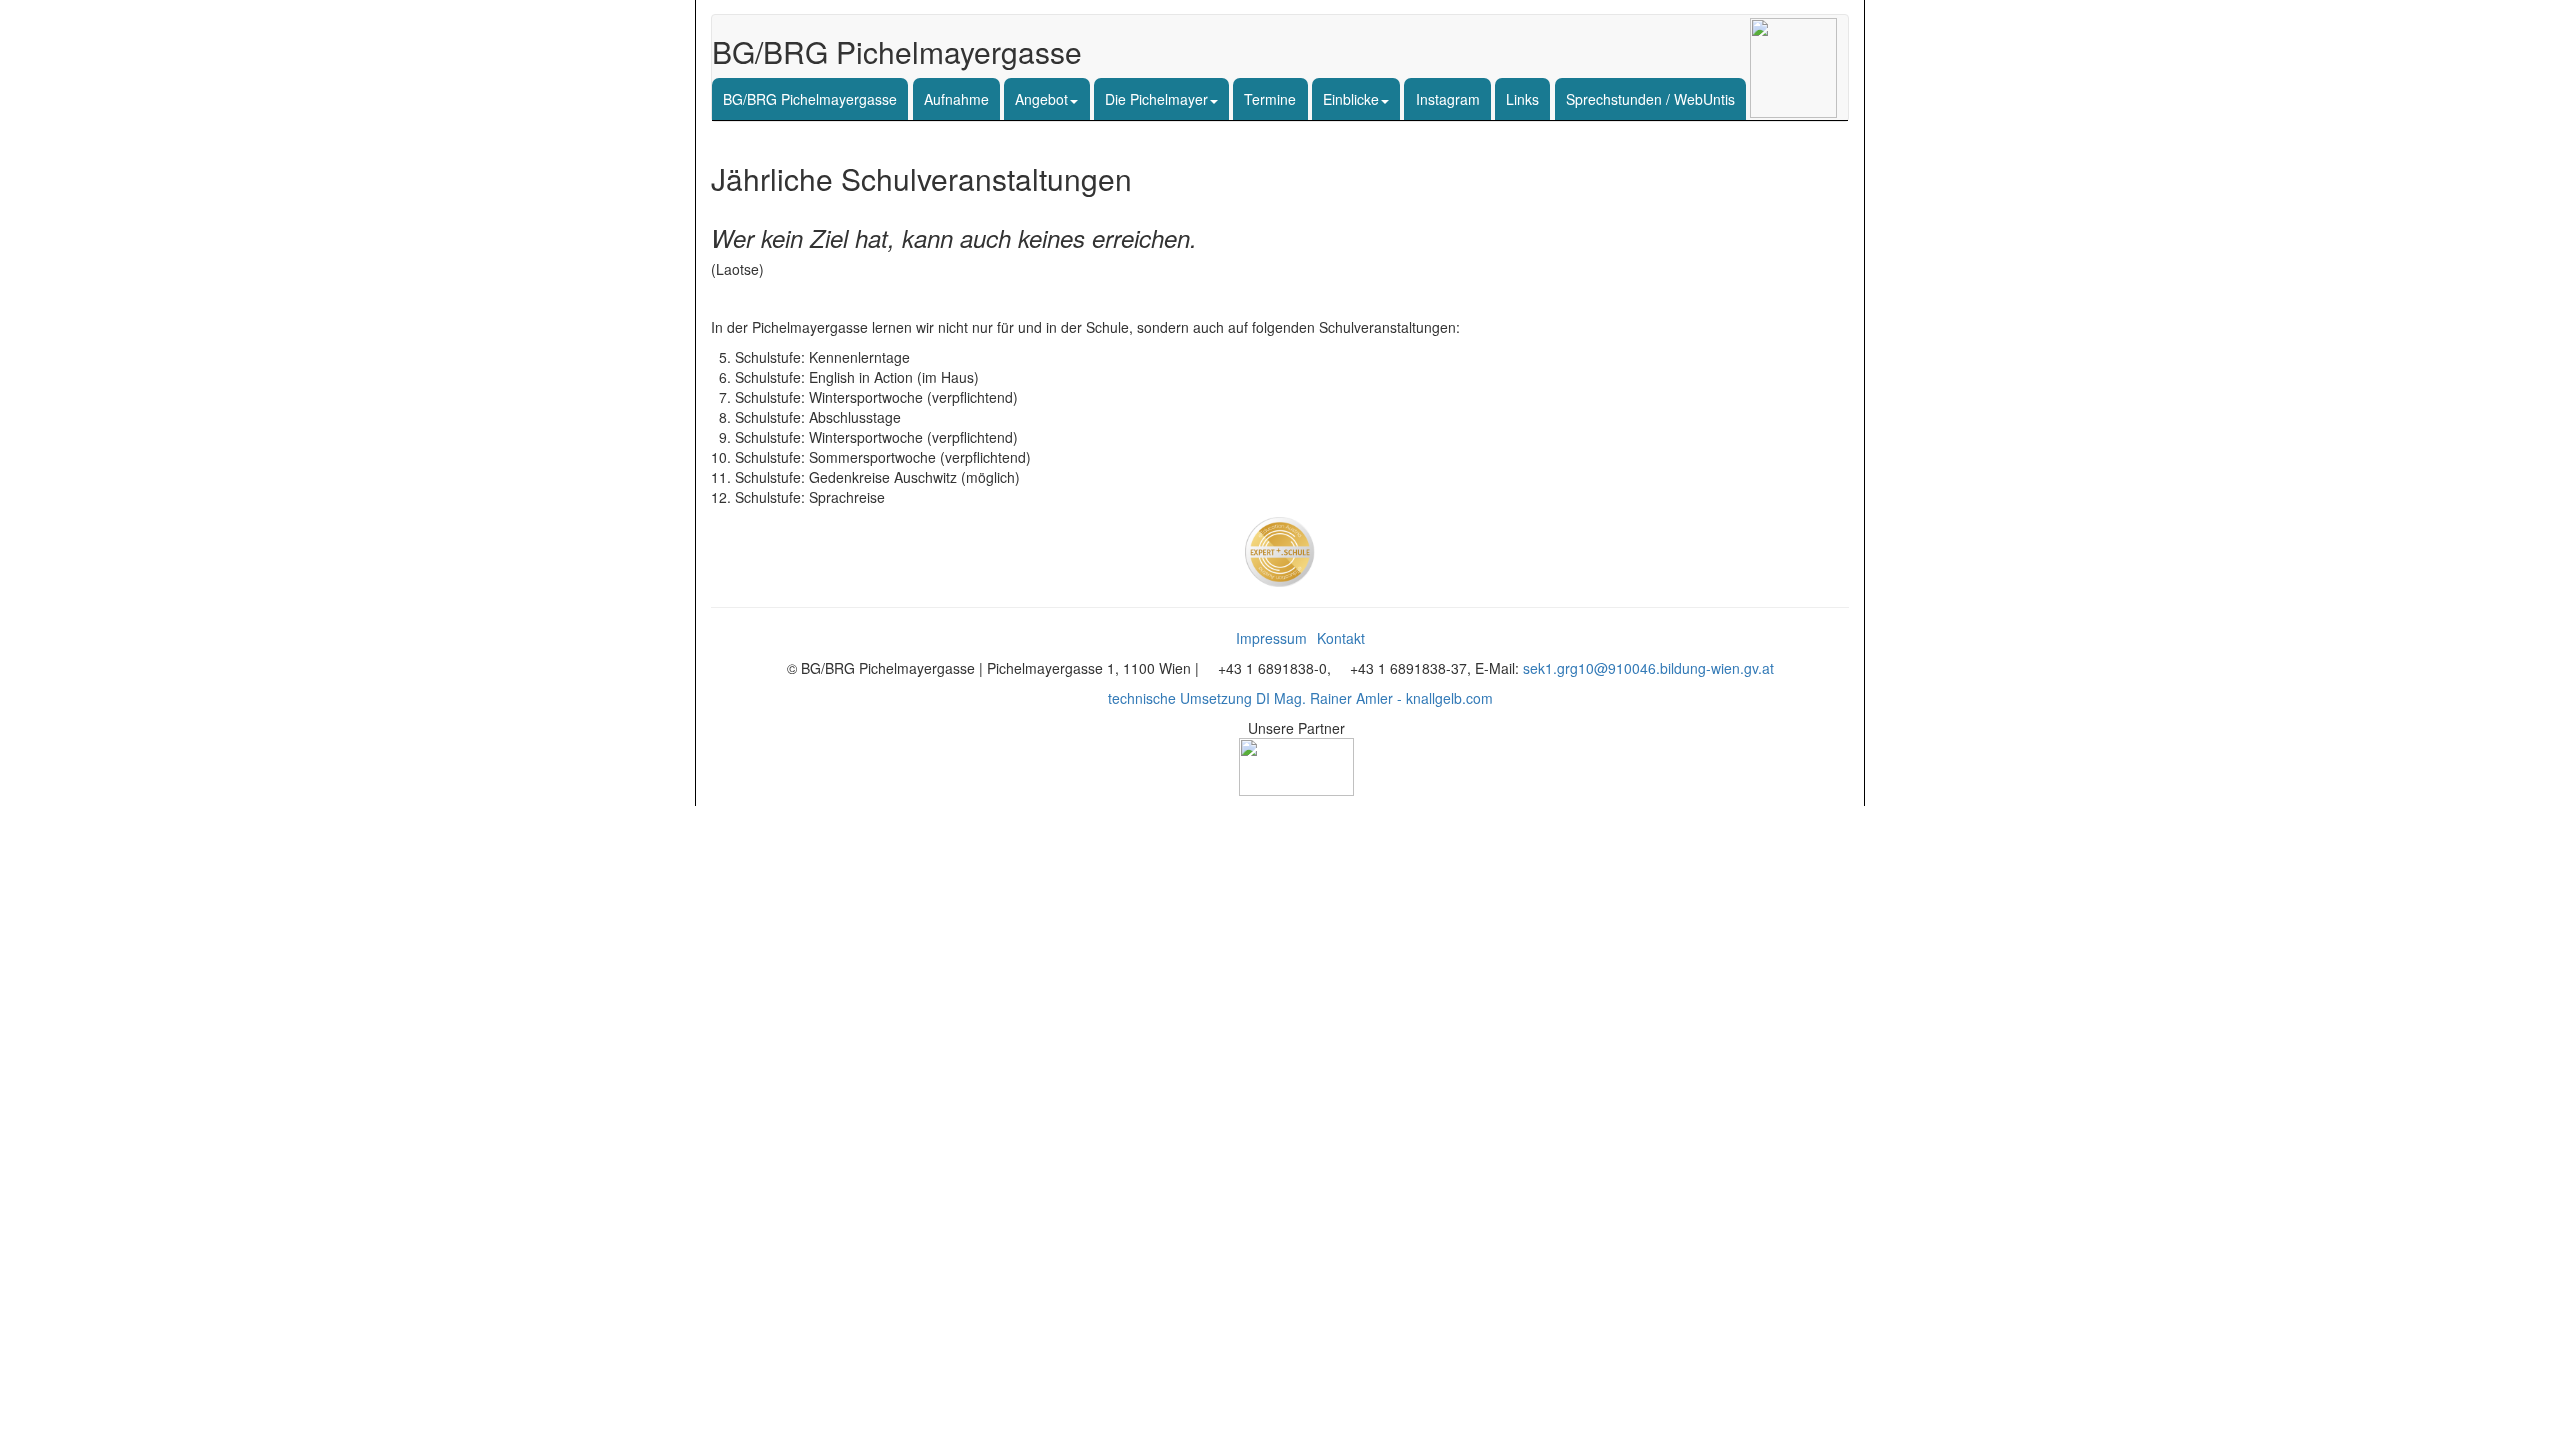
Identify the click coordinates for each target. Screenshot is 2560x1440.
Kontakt (1341, 638)
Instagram (1448, 99)
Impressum (1271, 638)
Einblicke (1351, 99)
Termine (1270, 99)
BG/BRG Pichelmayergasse (810, 99)
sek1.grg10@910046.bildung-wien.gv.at (1648, 668)
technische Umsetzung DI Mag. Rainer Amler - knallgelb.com (1300, 698)
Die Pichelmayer (1156, 99)
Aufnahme (956, 99)
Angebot (1041, 99)
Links (1522, 99)
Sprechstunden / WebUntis (1650, 99)
